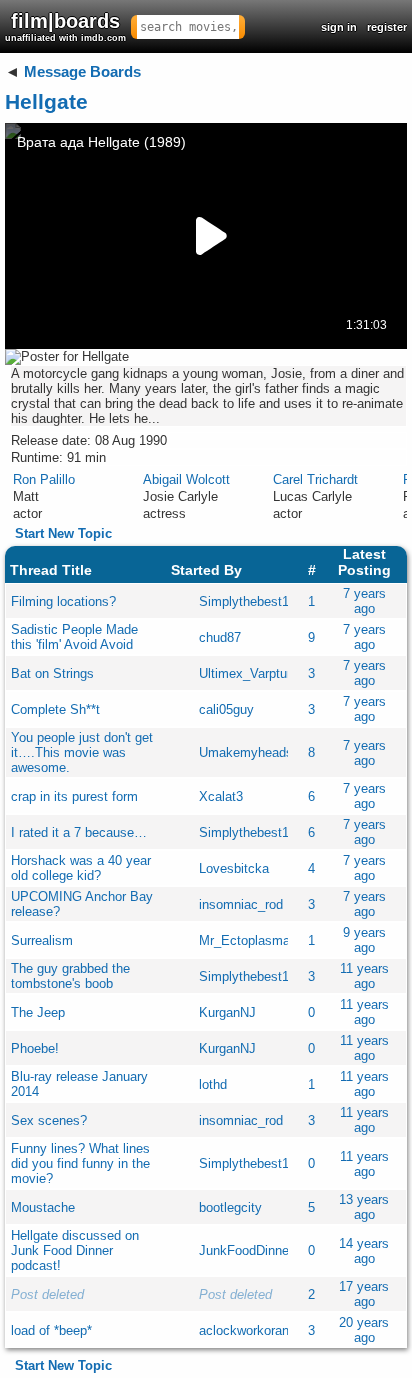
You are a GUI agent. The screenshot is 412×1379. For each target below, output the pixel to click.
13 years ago (364, 1207)
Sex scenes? (49, 1120)
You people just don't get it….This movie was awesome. (82, 752)
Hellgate (46, 101)
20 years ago (364, 1330)
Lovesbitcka (234, 868)
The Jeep (38, 1012)
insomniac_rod (241, 904)
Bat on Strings (52, 673)
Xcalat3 (221, 796)
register (387, 27)
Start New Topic (63, 533)
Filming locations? (63, 601)
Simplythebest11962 (257, 601)
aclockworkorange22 (258, 1330)
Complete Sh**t (55, 709)
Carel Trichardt (315, 479)
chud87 (220, 637)
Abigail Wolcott (186, 479)
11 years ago (364, 976)
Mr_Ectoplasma (244, 940)
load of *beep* (51, 1330)
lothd (213, 1084)
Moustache (43, 1207)
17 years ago (364, 1294)
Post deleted (47, 1294)
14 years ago (364, 1251)
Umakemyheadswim (257, 752)
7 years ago (364, 601)
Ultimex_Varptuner (252, 673)
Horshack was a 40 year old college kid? (81, 868)
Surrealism (42, 940)
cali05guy (226, 709)
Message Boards (82, 71)
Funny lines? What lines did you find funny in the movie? (80, 1163)
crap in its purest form (74, 796)
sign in (339, 27)
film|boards (65, 26)
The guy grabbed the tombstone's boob (70, 976)
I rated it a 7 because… (79, 832)
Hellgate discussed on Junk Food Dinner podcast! (75, 1250)
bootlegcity (230, 1207)
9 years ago (364, 940)
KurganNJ (227, 1012)
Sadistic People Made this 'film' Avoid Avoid (74, 637)
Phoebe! (35, 1048)
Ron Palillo (44, 479)
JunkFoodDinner (246, 1250)
